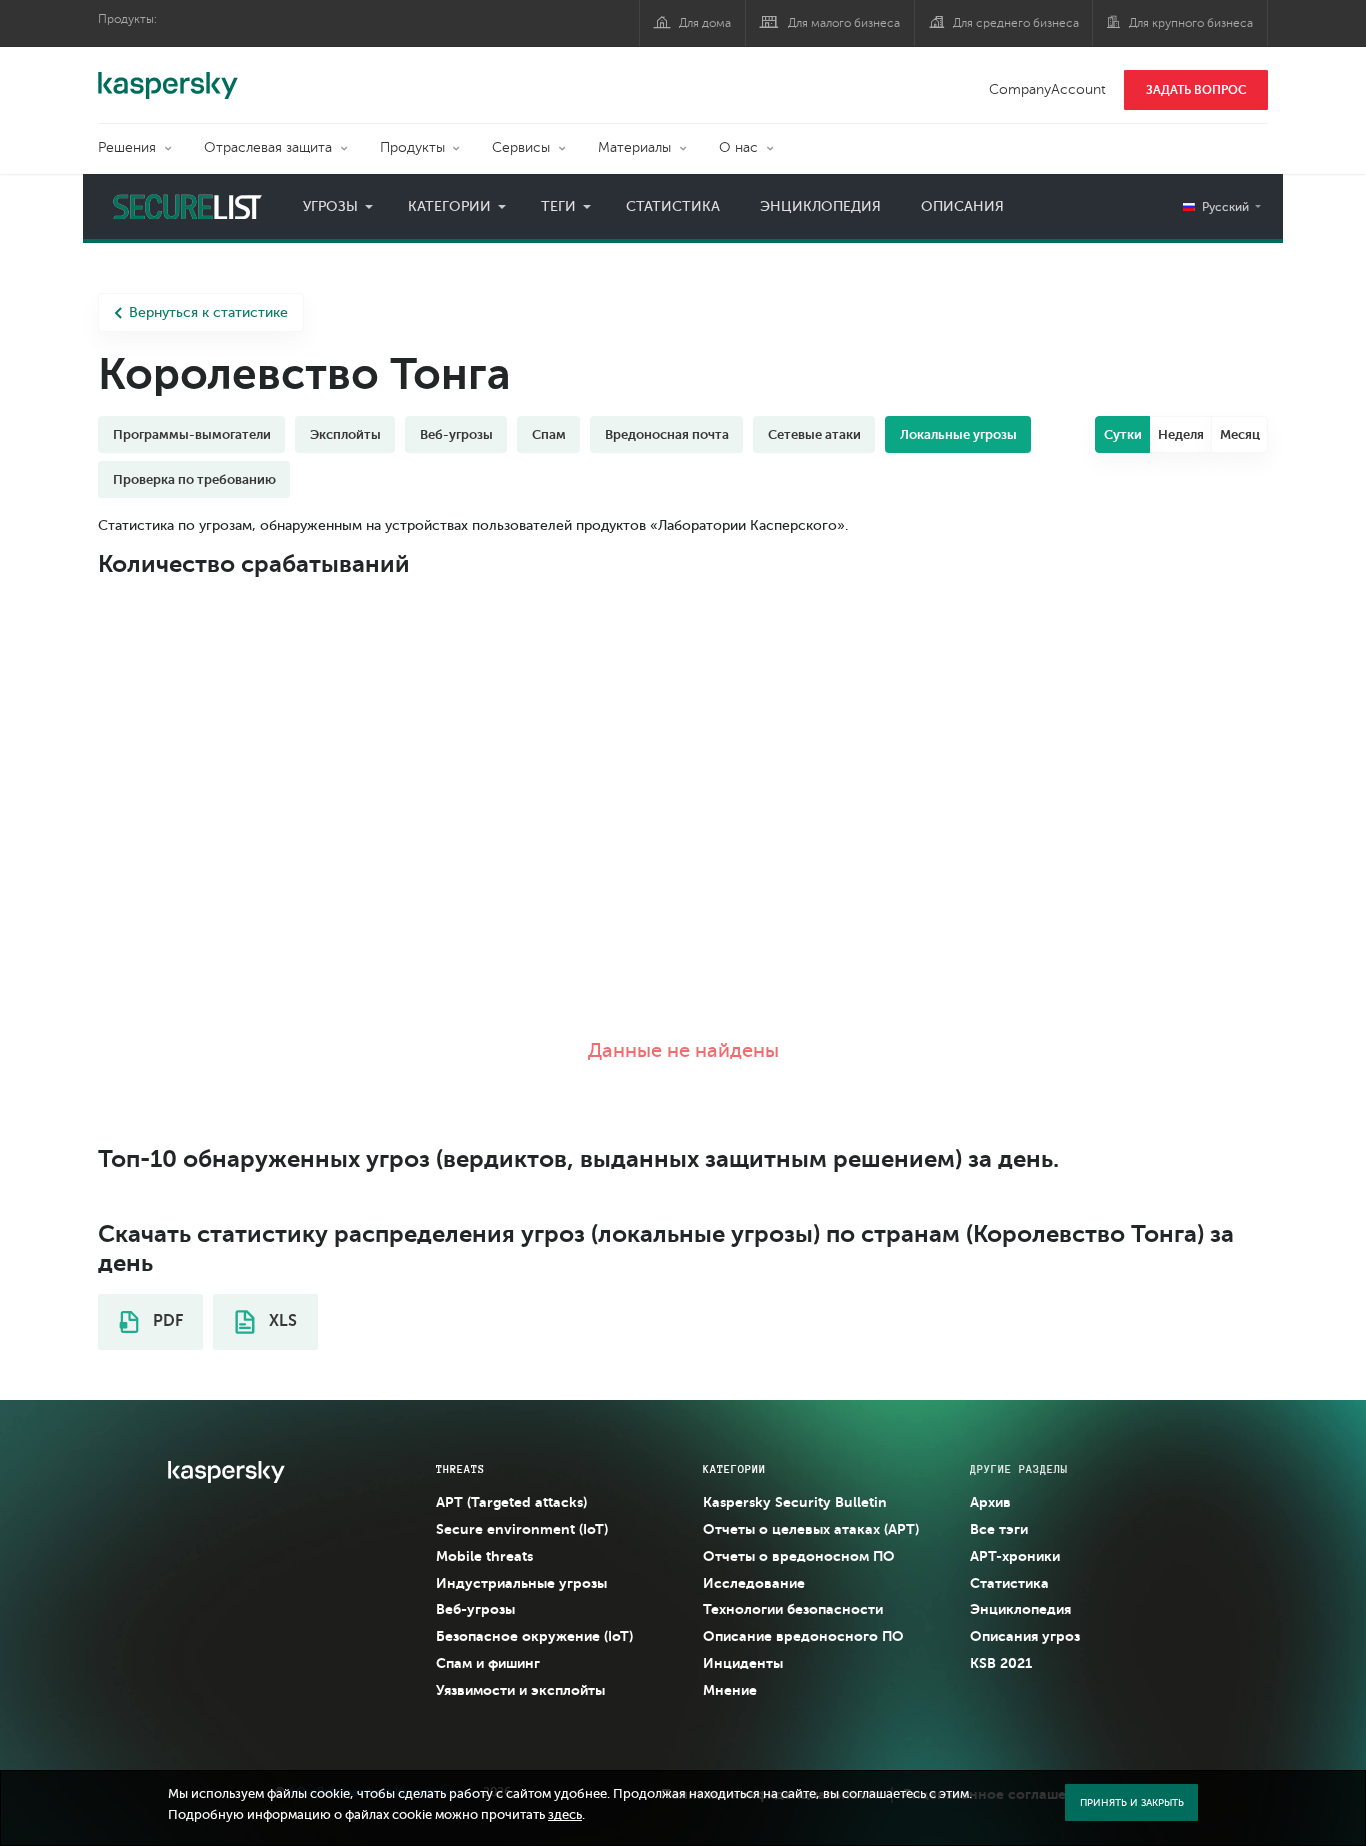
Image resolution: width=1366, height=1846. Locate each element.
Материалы (634, 147)
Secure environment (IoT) (522, 1529)
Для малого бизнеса (844, 23)
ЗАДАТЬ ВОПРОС (1196, 90)
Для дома (705, 23)
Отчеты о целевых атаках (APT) (811, 1529)
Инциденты (743, 1663)
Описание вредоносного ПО (803, 1636)
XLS (281, 1321)
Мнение (730, 1690)
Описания (962, 206)
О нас (738, 147)
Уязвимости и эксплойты (520, 1690)
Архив (990, 1502)
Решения (127, 147)
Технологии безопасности (793, 1609)
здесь (565, 1815)
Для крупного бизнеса (1191, 23)
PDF (166, 1321)
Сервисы (521, 147)
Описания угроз (1025, 1636)
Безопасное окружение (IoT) (534, 1636)
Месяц (1240, 434)
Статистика (673, 206)
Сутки (1123, 434)
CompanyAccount (1047, 89)
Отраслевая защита (268, 147)
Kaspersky (168, 75)
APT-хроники (1015, 1556)
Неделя (1181, 434)
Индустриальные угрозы (521, 1583)
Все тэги (999, 1529)
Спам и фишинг (488, 1663)
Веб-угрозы (475, 1609)
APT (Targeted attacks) (511, 1502)
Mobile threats (484, 1556)
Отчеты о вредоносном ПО (799, 1556)
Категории (449, 206)
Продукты (412, 147)
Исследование (754, 1583)
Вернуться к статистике (208, 312)
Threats (460, 1469)
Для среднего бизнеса (1016, 23)
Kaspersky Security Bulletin (795, 1502)
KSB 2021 (1001, 1663)
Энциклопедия (820, 206)
